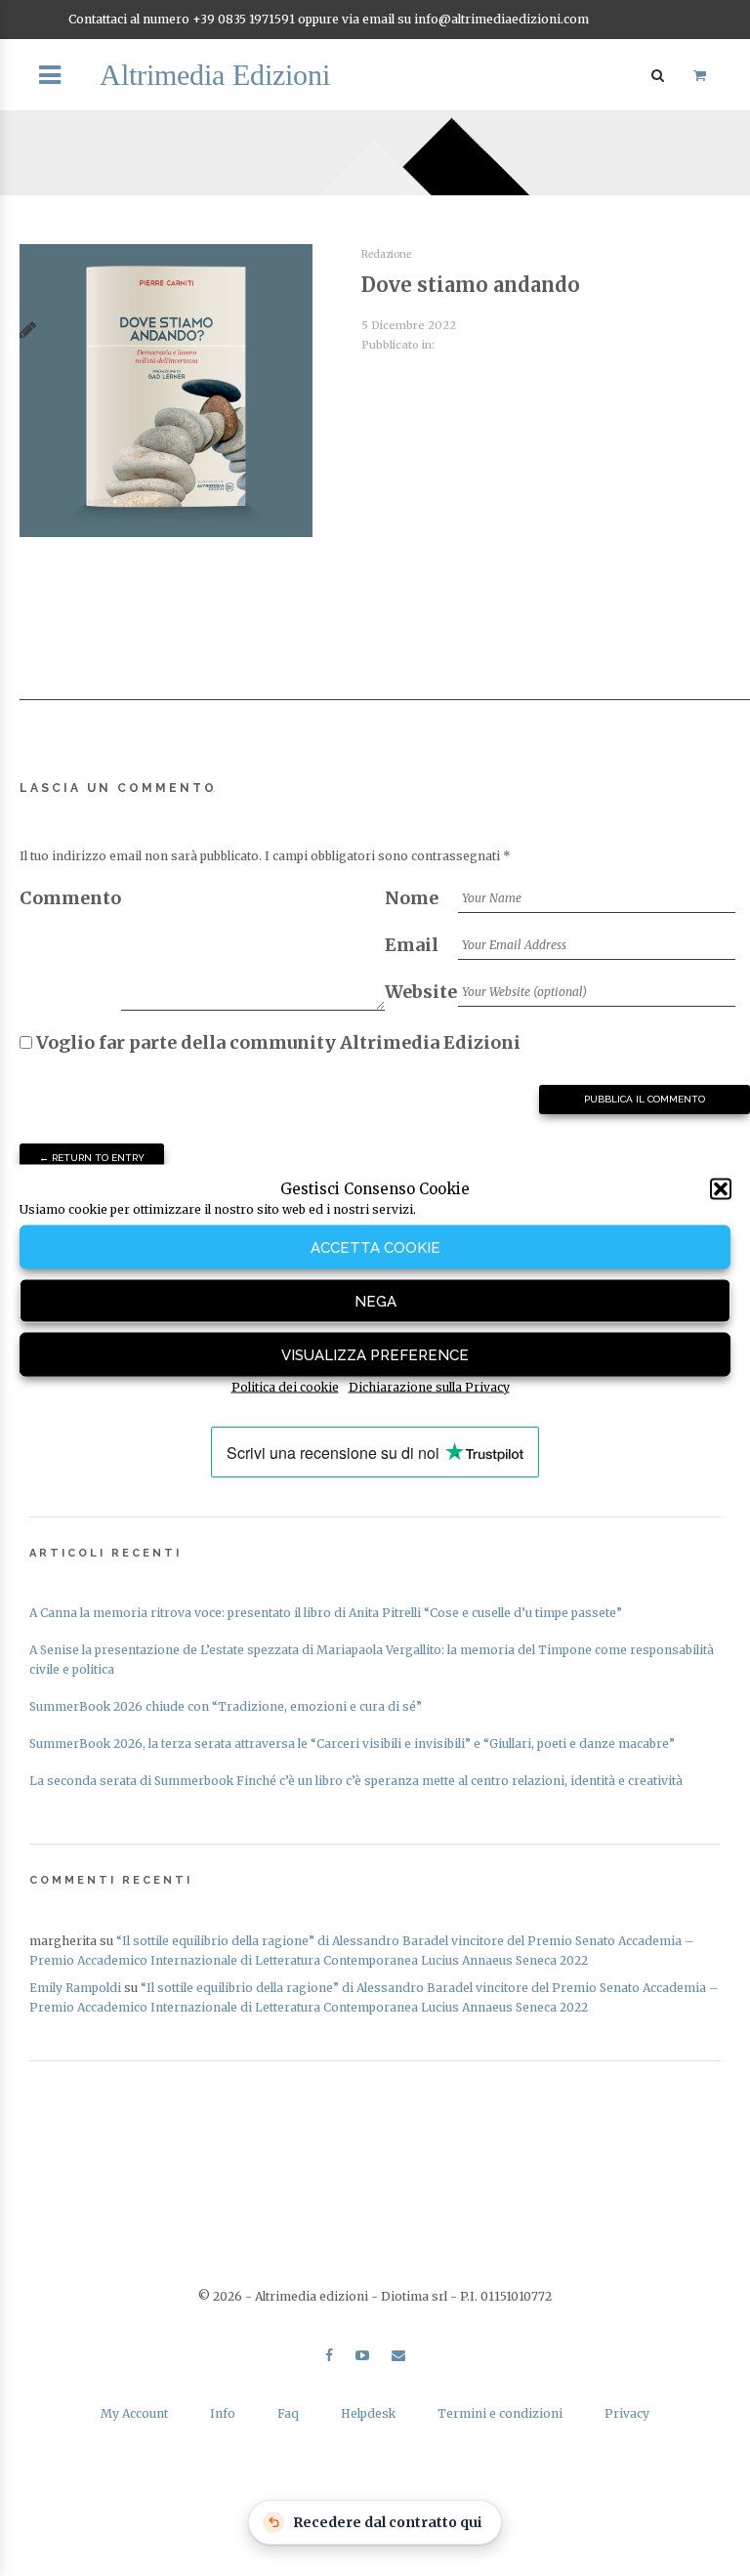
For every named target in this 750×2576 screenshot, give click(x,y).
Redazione (386, 254)
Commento (70, 898)
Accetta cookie (375, 1247)
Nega (375, 1301)
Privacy (627, 2413)
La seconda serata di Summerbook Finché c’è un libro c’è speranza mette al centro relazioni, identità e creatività (356, 1781)
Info (223, 2413)
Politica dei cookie (285, 1387)
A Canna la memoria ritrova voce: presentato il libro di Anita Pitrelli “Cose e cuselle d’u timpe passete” (326, 1613)
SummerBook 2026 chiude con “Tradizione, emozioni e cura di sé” (226, 1706)
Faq (288, 2413)
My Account (134, 2413)
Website (421, 992)
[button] (721, 1189)
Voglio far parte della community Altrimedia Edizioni (276, 1042)
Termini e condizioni (500, 2413)
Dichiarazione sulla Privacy (429, 1387)
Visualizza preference (375, 1354)
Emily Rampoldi (75, 1988)
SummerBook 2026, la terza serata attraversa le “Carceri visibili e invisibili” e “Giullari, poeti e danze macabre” (352, 1744)
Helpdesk (368, 2413)
